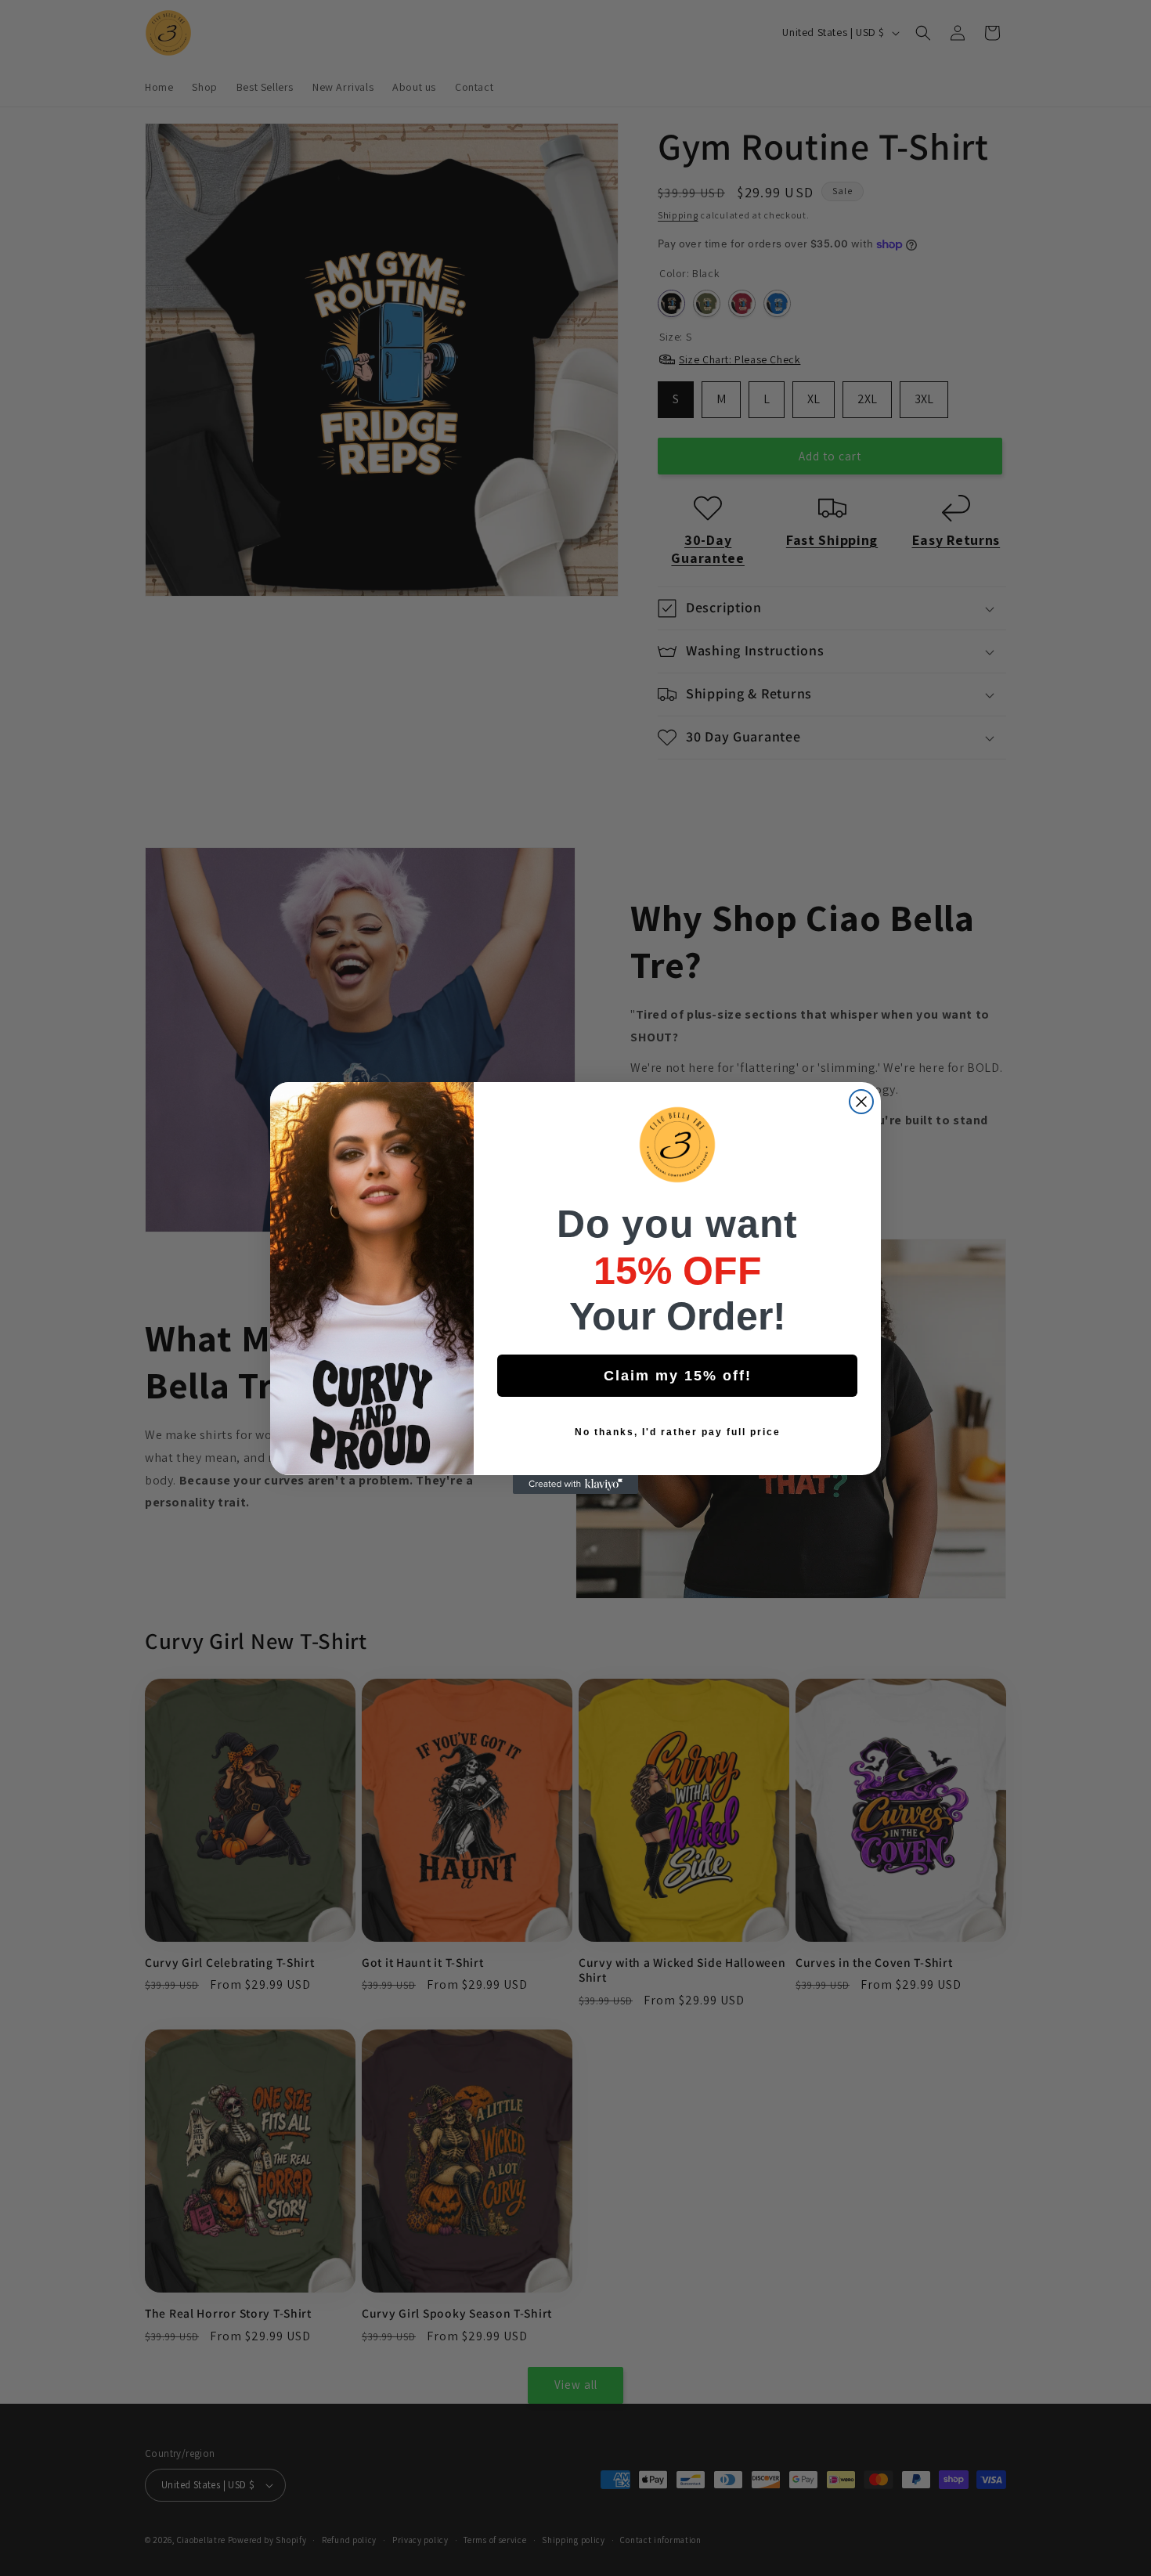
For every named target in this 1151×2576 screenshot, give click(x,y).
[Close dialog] (861, 1102)
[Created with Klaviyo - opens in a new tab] (575, 1485)
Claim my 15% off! (678, 1376)
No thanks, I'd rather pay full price (678, 1432)
